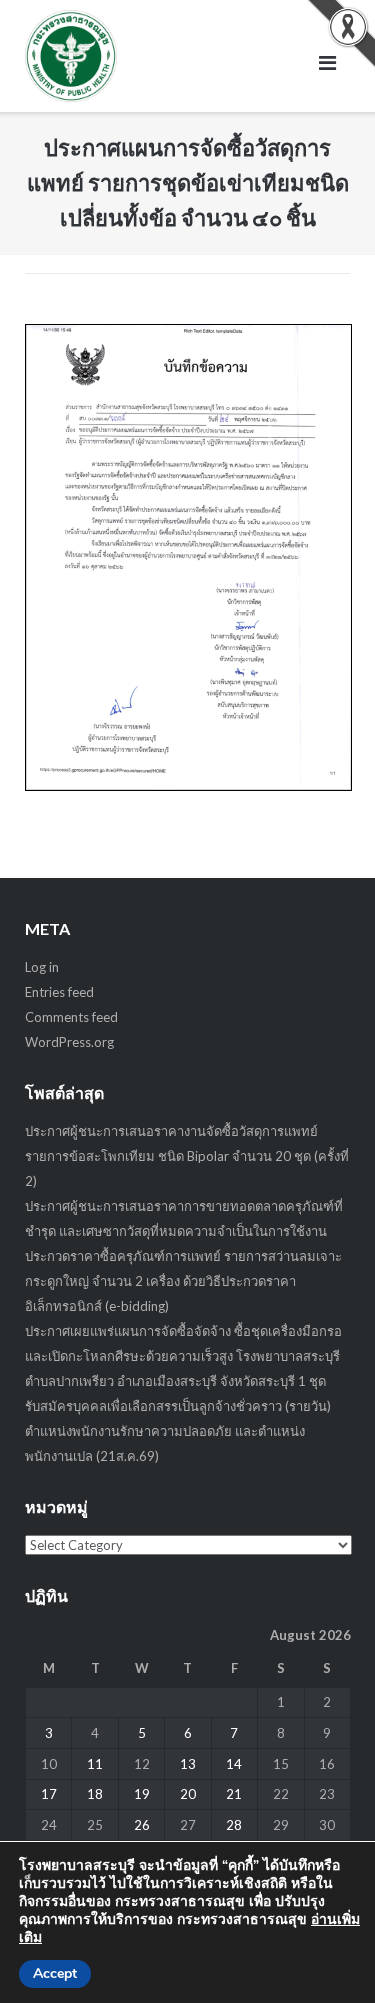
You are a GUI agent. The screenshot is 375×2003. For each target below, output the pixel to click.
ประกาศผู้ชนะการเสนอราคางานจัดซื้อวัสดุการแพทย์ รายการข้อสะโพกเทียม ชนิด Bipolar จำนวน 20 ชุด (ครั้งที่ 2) (187, 1156)
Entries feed (59, 992)
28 (234, 1825)
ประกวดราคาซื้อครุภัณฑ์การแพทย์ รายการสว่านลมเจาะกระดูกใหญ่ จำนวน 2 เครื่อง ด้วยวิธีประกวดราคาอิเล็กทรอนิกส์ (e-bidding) (183, 1281)
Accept (55, 1973)
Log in (42, 967)
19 (142, 1794)
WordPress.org (69, 1042)
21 (234, 1794)
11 (95, 1764)
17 (49, 1794)
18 (95, 1794)
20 (188, 1794)
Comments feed (71, 1017)
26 (142, 1825)
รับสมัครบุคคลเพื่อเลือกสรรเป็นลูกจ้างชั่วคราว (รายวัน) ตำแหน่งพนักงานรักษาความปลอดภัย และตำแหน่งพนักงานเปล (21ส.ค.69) (178, 1431)
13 (188, 1764)
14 (234, 1764)
